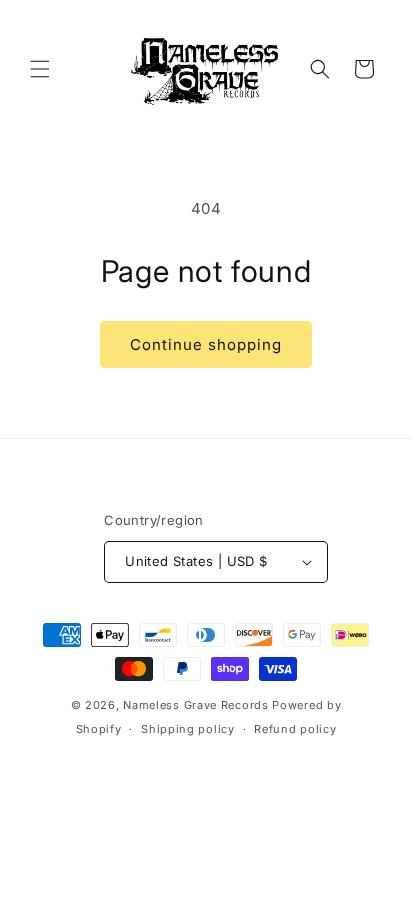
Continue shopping (206, 344)
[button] (40, 69)
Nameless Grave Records (195, 705)
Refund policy (295, 729)
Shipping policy (188, 729)
